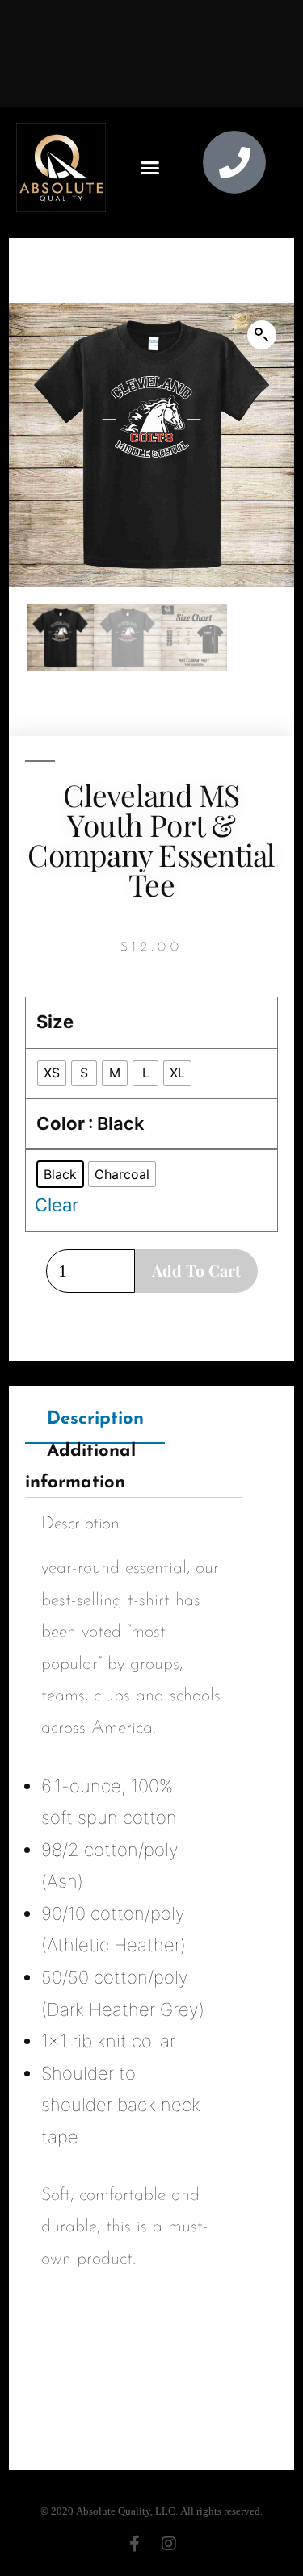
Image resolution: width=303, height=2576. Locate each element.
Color (61, 1123)
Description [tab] (95, 1419)
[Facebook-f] (135, 2544)
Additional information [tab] (80, 1467)
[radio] (52, 1073)
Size (55, 1022)
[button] (150, 168)
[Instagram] (169, 2544)
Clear (57, 1205)
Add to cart (196, 1270)
